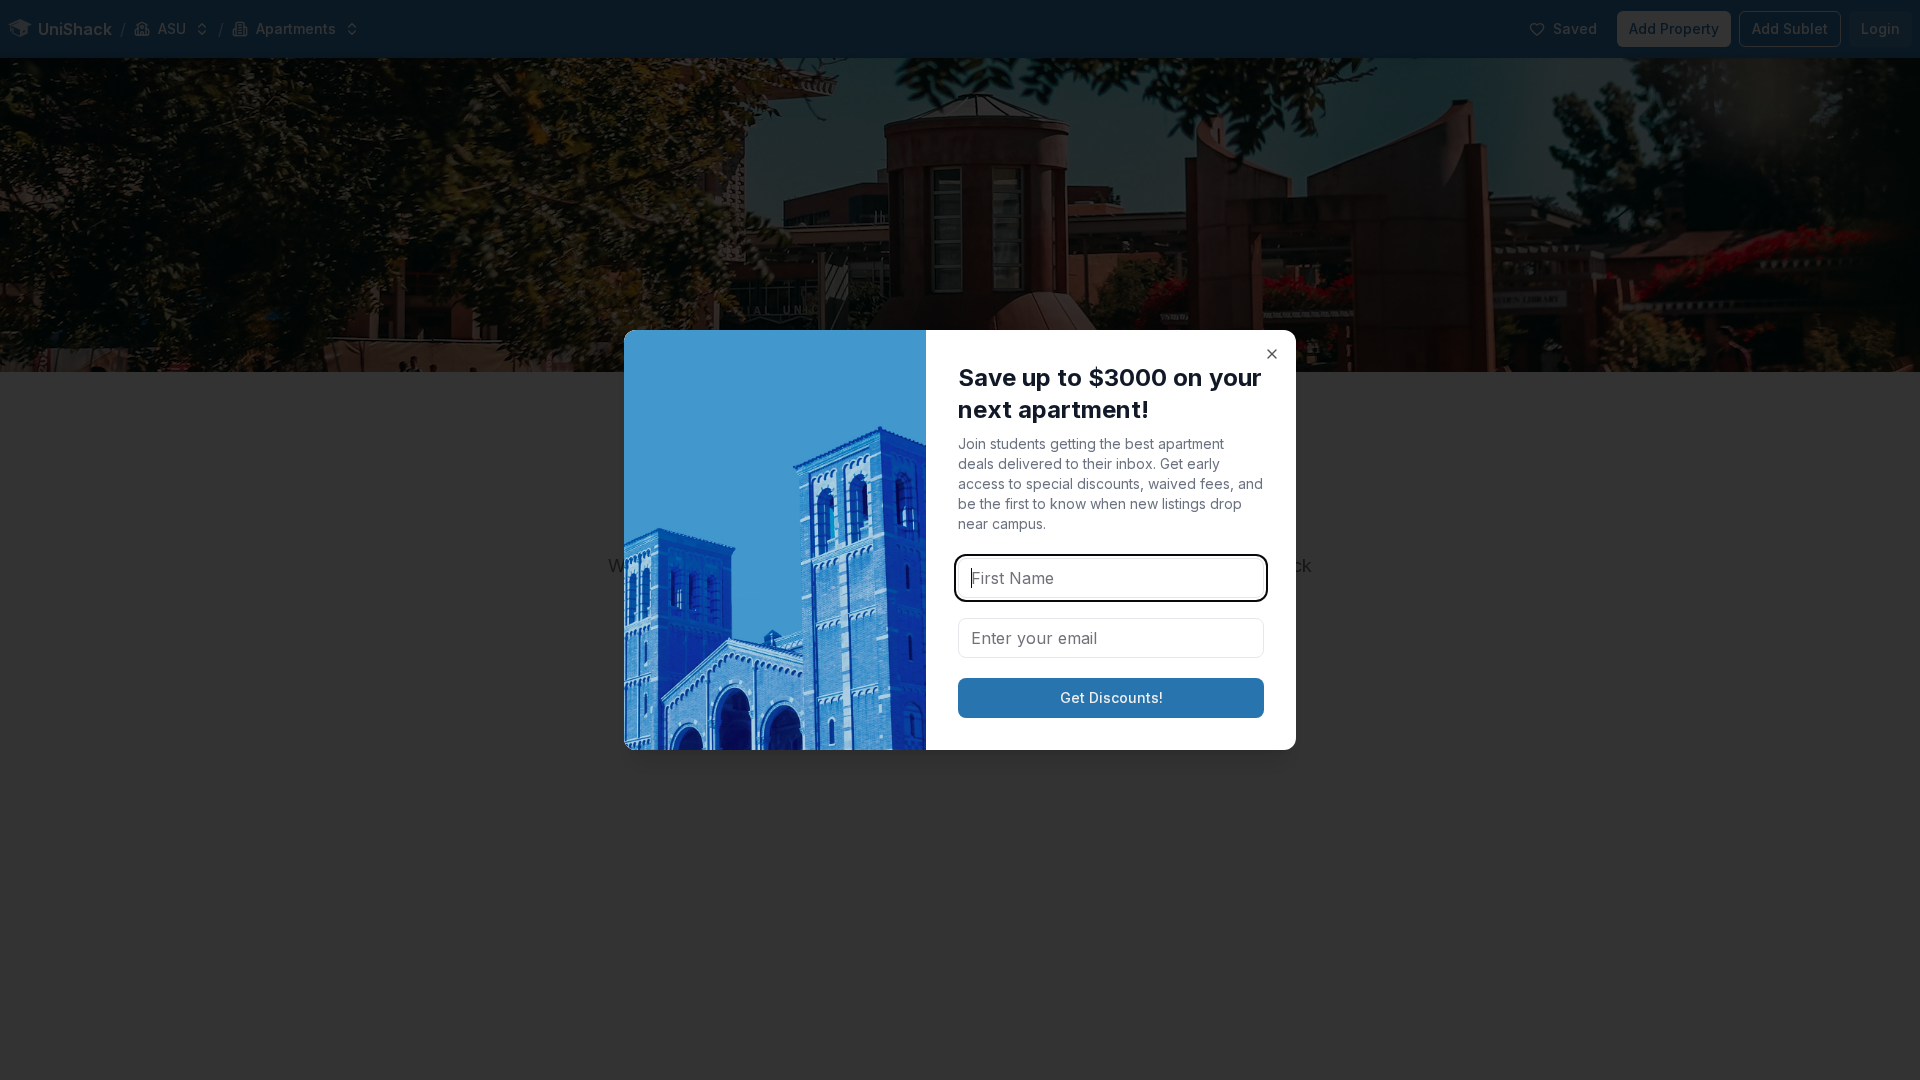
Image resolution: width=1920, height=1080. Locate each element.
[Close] (1272, 354)
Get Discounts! (1111, 697)
